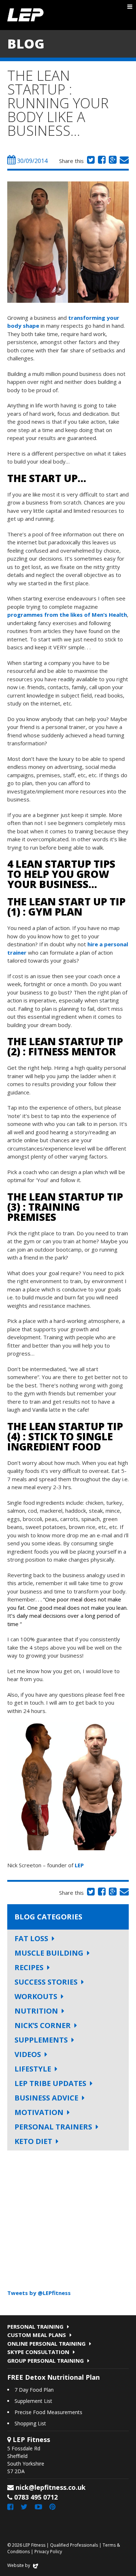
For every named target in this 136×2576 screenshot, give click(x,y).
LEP (80, 1865)
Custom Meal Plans (37, 2335)
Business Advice (46, 2098)
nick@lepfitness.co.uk (51, 2487)
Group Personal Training (46, 2361)
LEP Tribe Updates (50, 2083)
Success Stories (46, 1982)
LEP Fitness (25, 15)
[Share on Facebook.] (101, 161)
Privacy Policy (48, 2552)
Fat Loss (31, 1938)
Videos (28, 2054)
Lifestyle (33, 2069)
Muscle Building (49, 1953)
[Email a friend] (123, 161)
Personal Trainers (53, 2127)
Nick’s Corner (43, 2025)
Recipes (29, 1967)
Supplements (41, 2040)
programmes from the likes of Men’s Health (67, 615)
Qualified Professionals (74, 2545)
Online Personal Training (46, 2343)
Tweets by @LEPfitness (39, 2293)
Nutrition (36, 2011)
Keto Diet (33, 2141)
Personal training (35, 2326)
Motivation (39, 2112)
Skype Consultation (38, 2352)
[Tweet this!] (90, 161)
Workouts (36, 1996)
